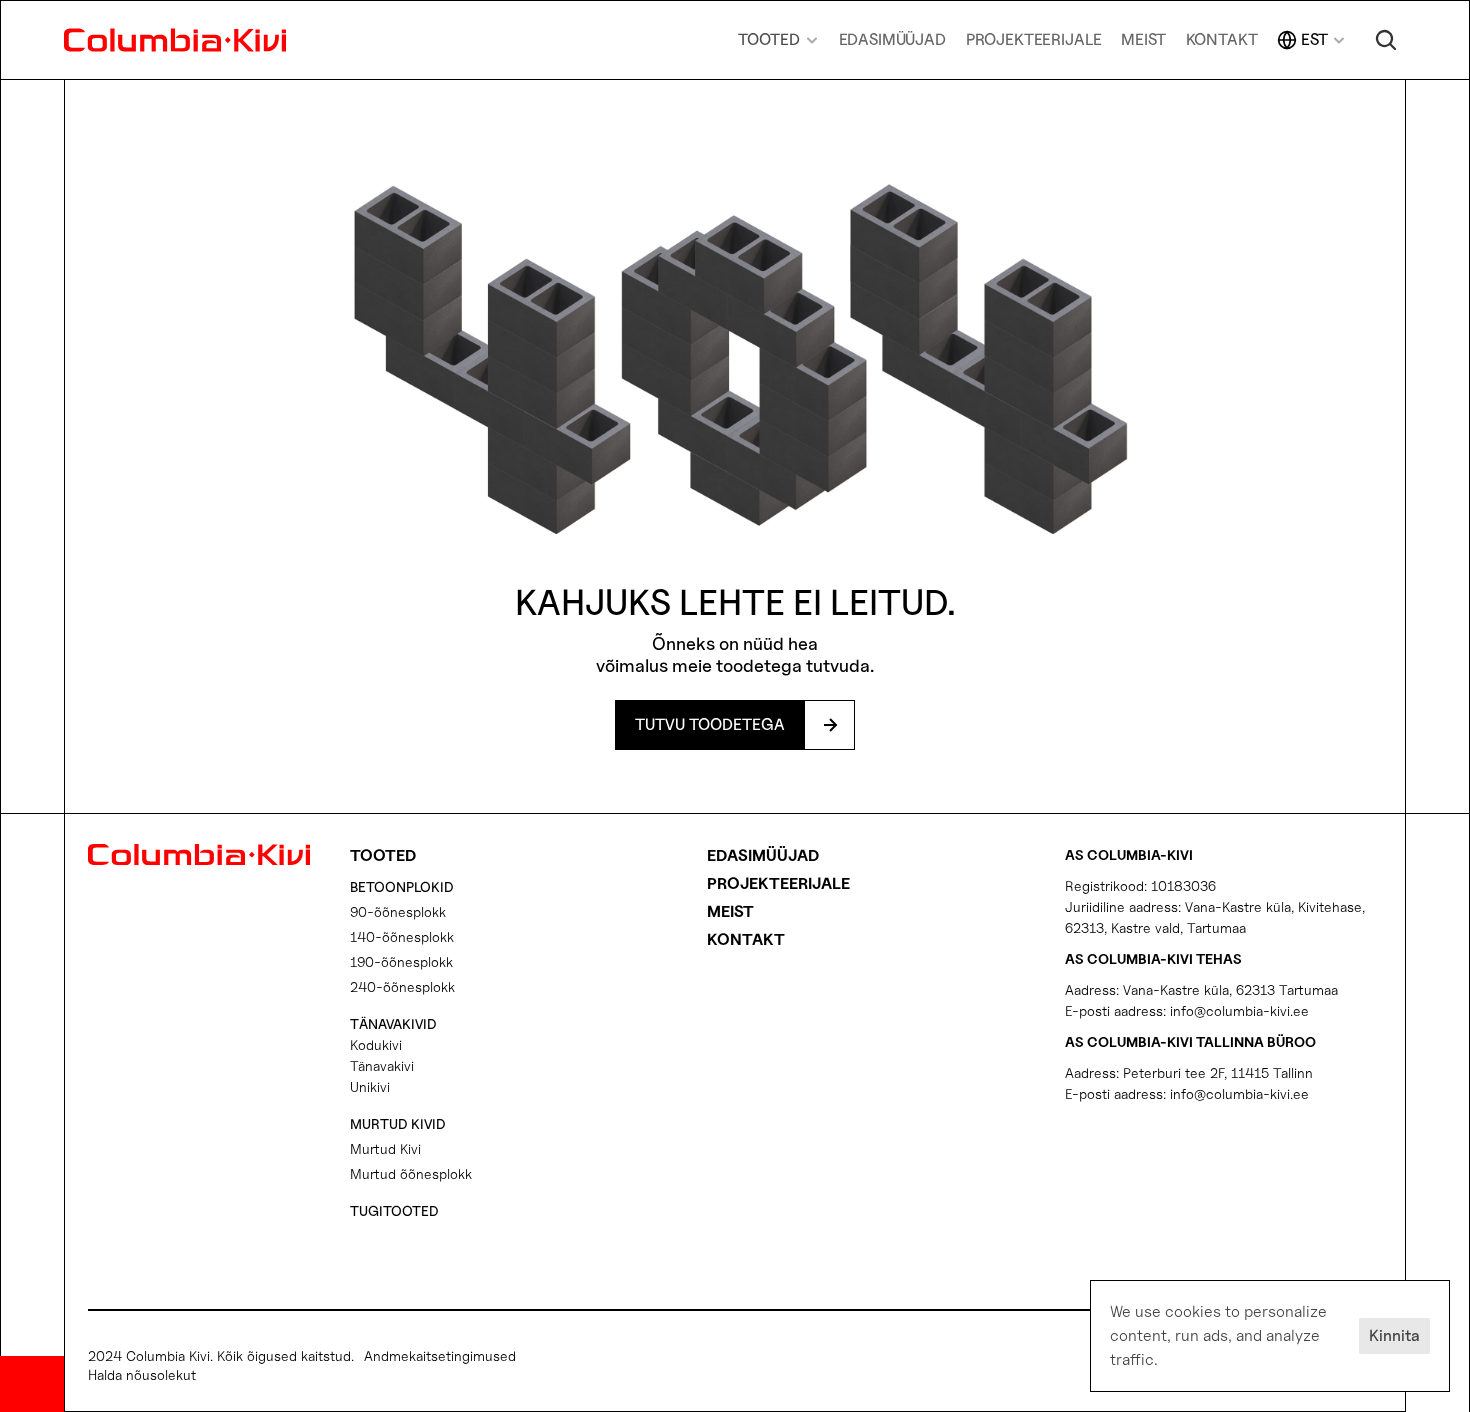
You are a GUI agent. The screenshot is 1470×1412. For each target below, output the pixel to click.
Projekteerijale (778, 883)
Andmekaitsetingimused (440, 1355)
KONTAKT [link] (1222, 39)
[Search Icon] (1386, 40)
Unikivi (370, 1086)
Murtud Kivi (385, 1148)
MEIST (1143, 39)
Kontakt (746, 939)
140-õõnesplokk (402, 936)
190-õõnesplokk (401, 961)
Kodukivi (376, 1044)
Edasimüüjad (763, 855)
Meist (730, 911)
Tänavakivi (382, 1065)
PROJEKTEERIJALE (1034, 39)
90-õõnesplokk (398, 911)
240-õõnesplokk (402, 986)
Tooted (383, 855)
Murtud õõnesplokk (411, 1173)
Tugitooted (394, 1210)
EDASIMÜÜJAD (892, 39)
